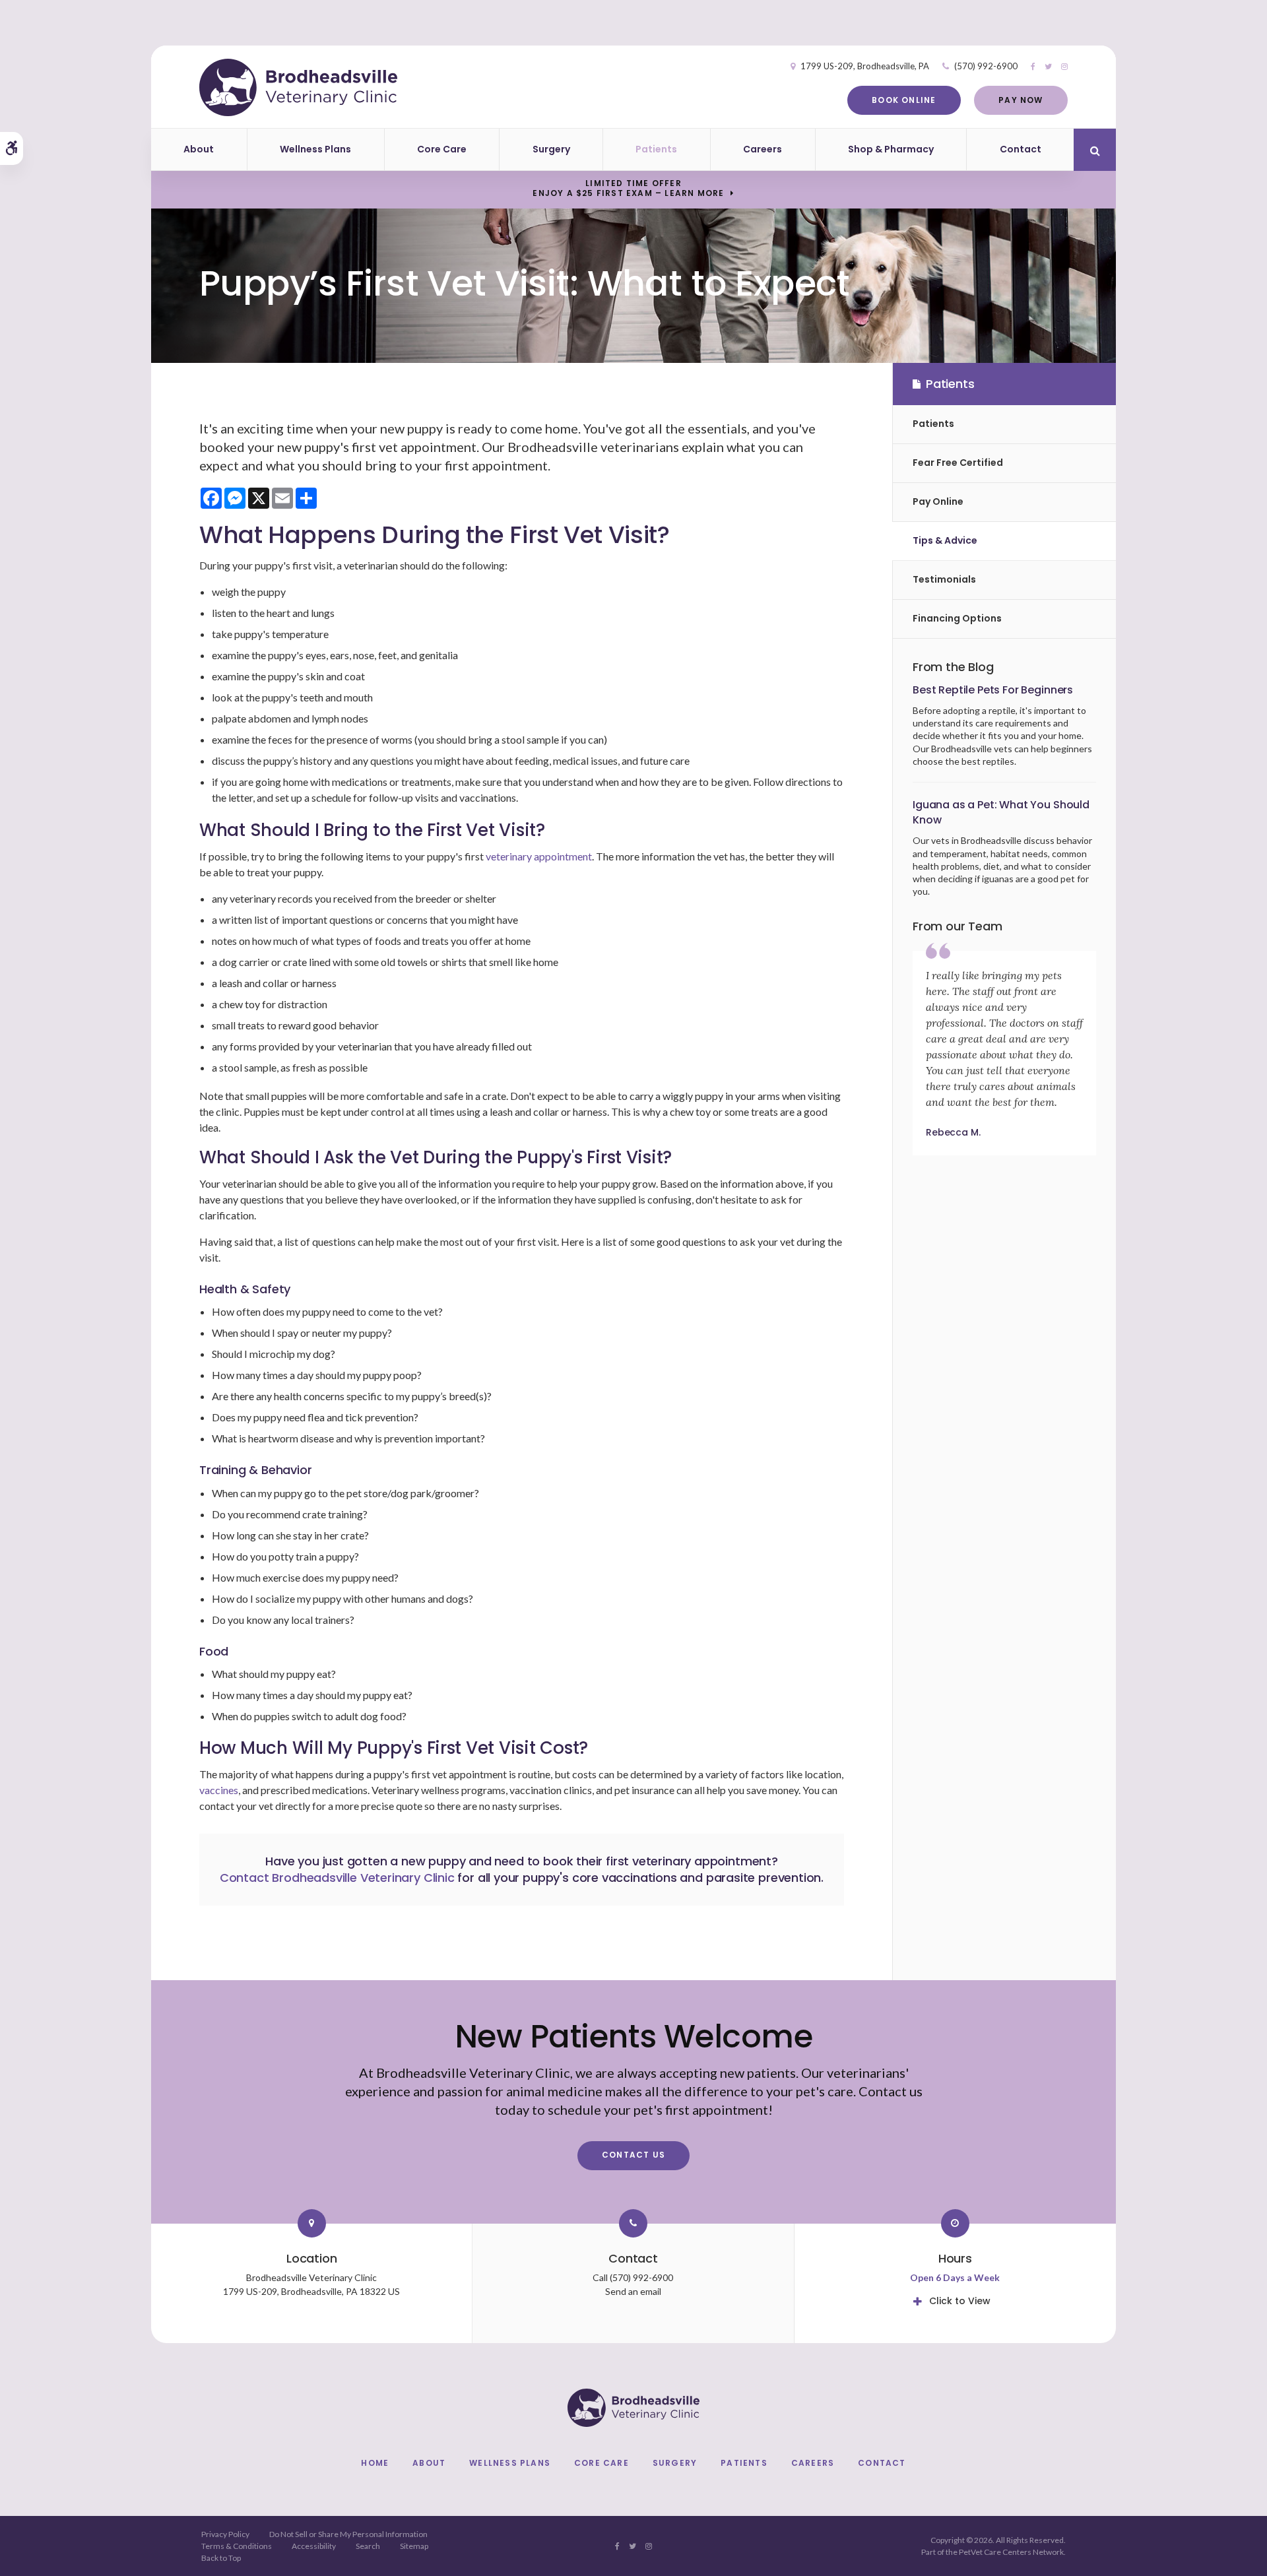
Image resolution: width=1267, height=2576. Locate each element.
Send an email (633, 2291)
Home (375, 2463)
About (199, 149)
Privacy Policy (225, 2534)
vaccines (219, 1790)
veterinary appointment (539, 856)
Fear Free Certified (958, 463)
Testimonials (944, 579)
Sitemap (414, 2546)
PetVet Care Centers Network (1011, 2552)
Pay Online (938, 501)
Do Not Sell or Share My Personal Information (348, 2534)
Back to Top (221, 2558)
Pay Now (1021, 100)
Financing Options (957, 618)
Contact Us (633, 2155)
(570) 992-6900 (986, 66)
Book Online (904, 100)
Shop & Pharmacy (891, 149)
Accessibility (314, 2546)
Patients (656, 149)
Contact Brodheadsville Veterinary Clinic (337, 1878)
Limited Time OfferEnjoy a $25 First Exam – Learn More (628, 188)
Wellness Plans (315, 149)
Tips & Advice (945, 540)
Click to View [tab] (960, 2301)
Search (368, 2546)
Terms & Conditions (237, 2546)
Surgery (551, 149)
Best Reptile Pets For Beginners (993, 690)
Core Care (442, 149)
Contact (1021, 149)
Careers (763, 149)
